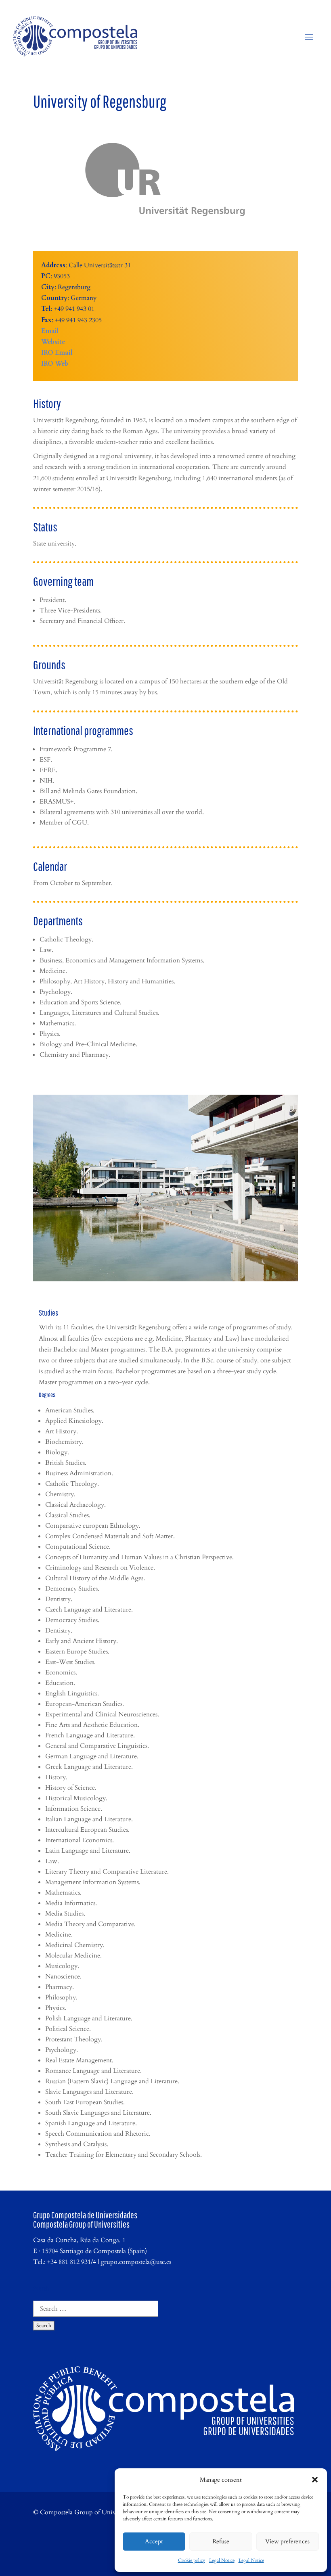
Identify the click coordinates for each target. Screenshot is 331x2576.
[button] (315, 2480)
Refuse (221, 2541)
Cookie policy (192, 2560)
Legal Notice (222, 2560)
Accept (154, 2541)
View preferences (287, 2541)
